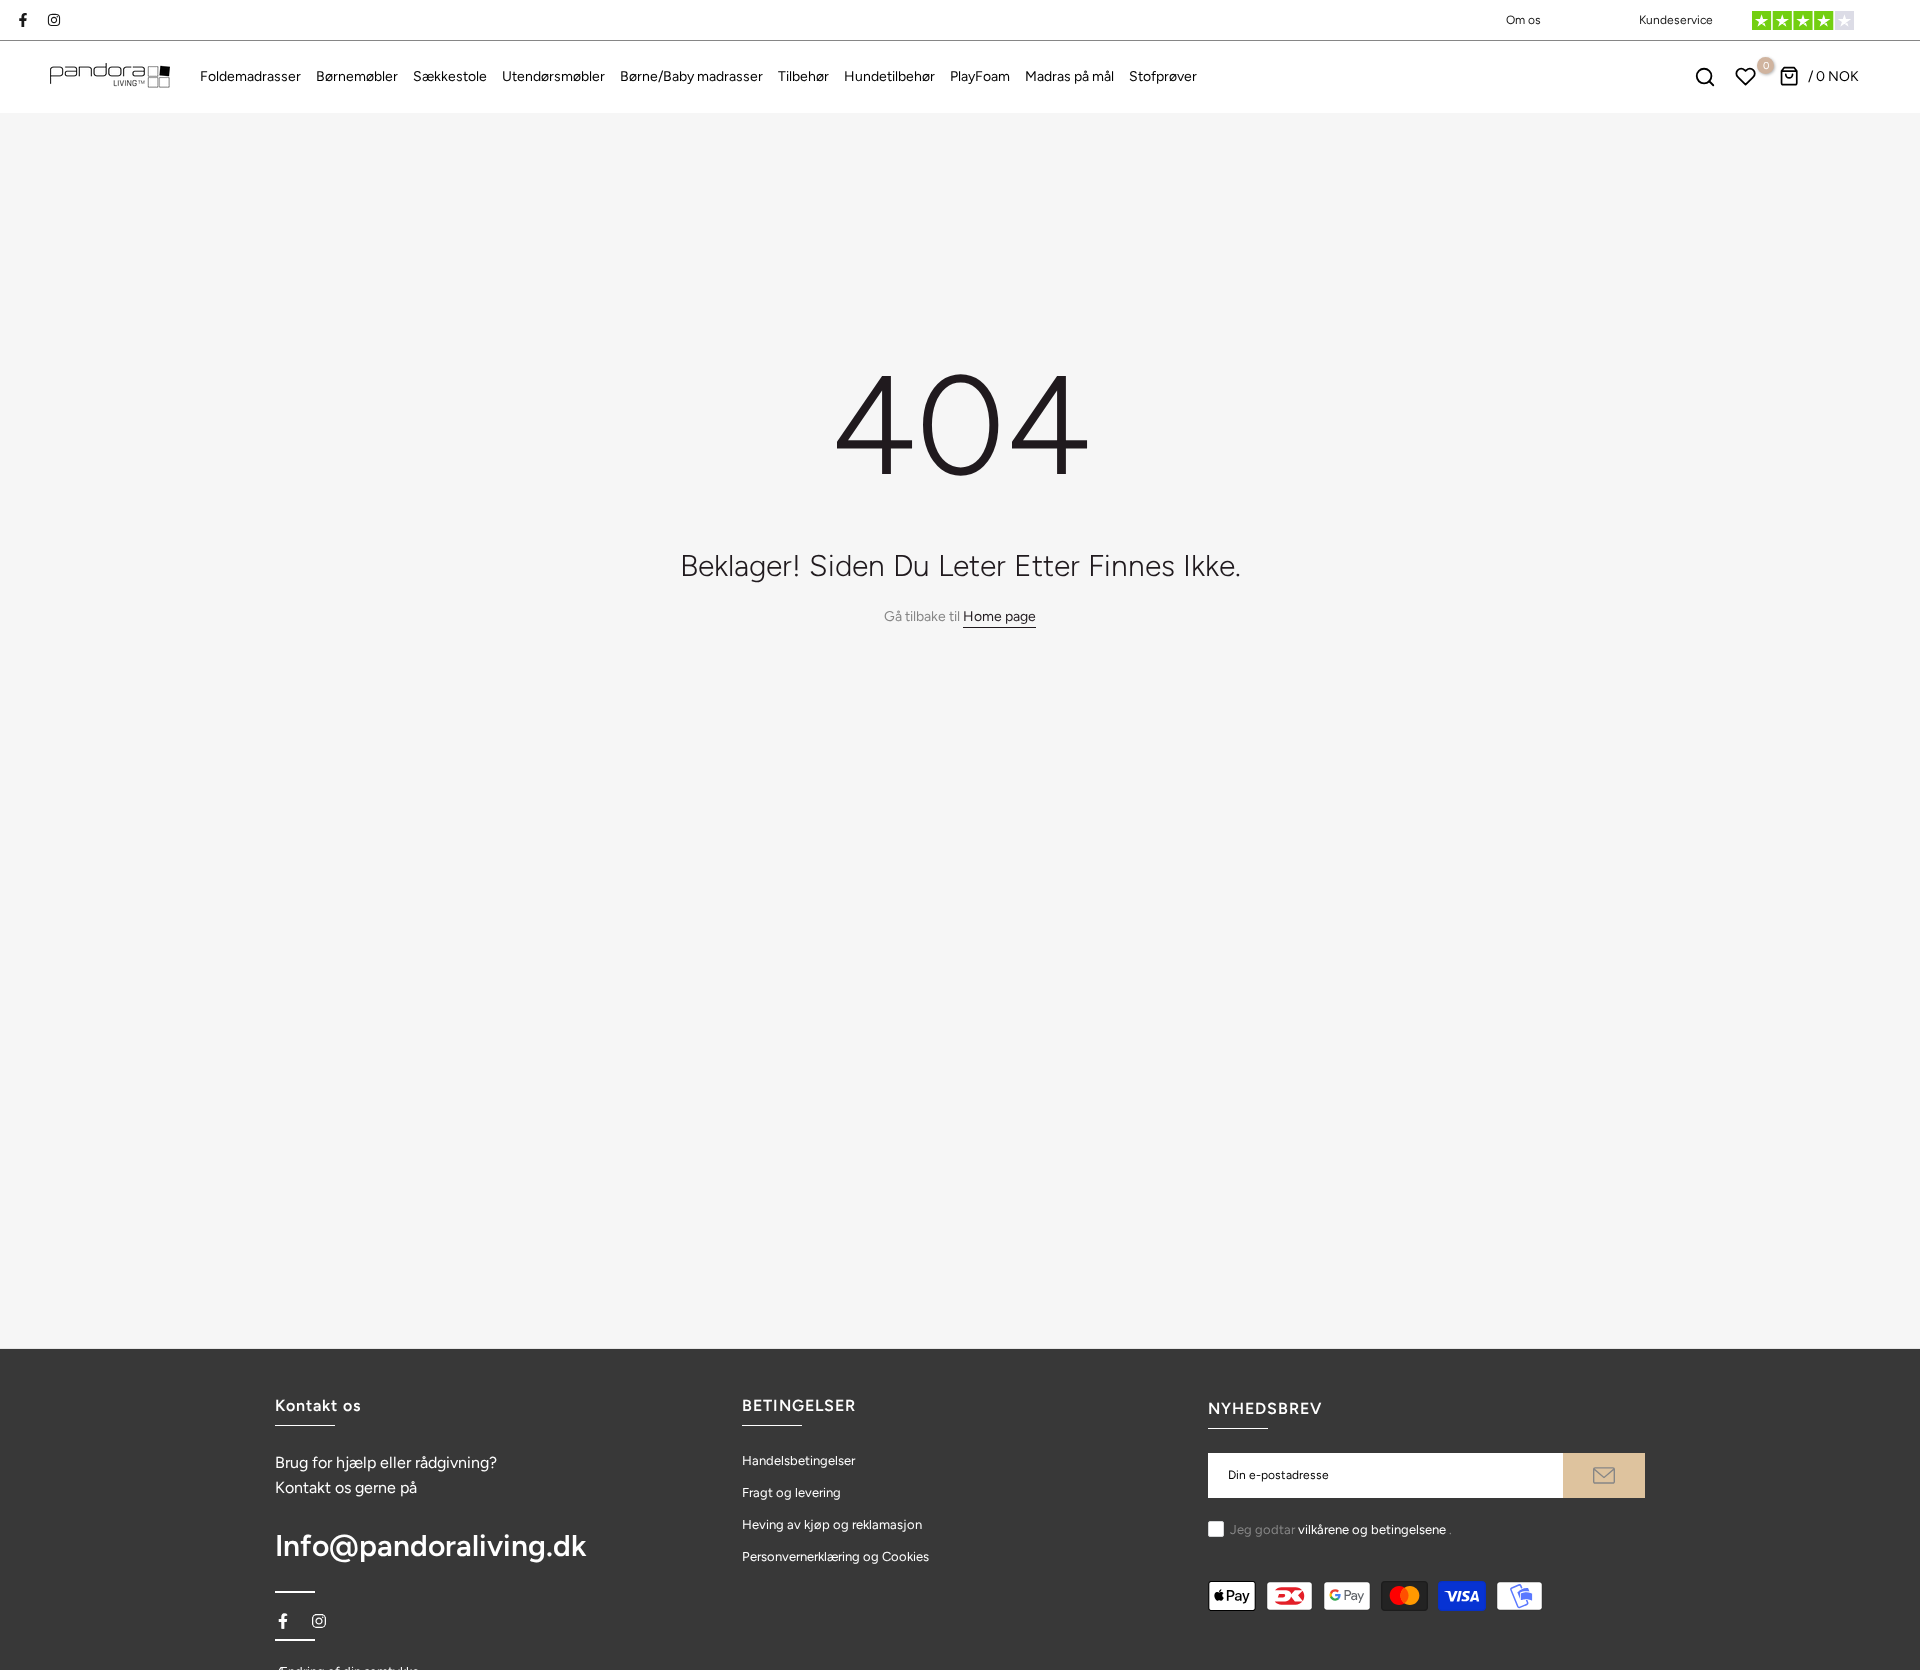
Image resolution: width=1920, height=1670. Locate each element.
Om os (1523, 20)
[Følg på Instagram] (54, 20)
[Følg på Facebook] (23, 20)
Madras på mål (1069, 76)
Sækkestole (450, 76)
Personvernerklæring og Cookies (835, 1556)
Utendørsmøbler (553, 76)
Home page (999, 616)
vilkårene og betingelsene (1372, 1529)
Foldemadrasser (250, 76)
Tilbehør (803, 76)
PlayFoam (980, 76)
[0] (1746, 77)
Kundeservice (1676, 20)
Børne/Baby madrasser (691, 76)
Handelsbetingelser (798, 1460)
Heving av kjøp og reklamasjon (832, 1524)
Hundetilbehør (889, 76)
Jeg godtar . (1341, 1529)
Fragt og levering (791, 1492)
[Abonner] (1604, 1475)
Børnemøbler (357, 76)
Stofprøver (1163, 76)
